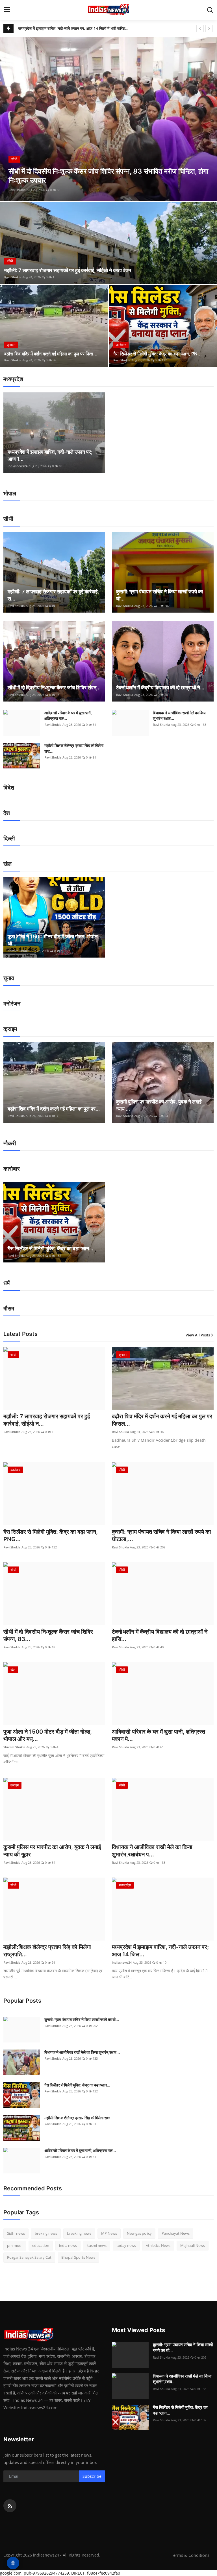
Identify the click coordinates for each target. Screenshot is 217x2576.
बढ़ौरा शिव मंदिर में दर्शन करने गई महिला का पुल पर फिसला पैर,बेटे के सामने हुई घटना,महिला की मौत (73, 28)
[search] (210, 10)
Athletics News (158, 2245)
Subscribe (92, 2476)
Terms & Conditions (190, 2555)
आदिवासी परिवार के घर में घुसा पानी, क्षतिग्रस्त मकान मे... (159, 1735)
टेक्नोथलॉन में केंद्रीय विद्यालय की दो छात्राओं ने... (160, 688)
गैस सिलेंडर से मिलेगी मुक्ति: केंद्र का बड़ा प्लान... (50, 1248)
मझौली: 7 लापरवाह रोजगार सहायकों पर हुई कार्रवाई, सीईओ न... (47, 1420)
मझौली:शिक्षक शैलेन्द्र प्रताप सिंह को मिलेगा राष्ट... (74, 748)
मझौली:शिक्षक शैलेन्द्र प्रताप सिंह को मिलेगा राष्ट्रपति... (47, 1951)
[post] (108, 119)
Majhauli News (193, 2245)
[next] (209, 29)
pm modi (15, 2245)
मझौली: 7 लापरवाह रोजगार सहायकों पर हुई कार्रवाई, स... (53, 595)
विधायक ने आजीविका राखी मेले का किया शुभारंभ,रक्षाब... (180, 715)
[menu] (7, 10)
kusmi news (97, 2245)
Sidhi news (16, 2233)
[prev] (200, 29)
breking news (46, 2233)
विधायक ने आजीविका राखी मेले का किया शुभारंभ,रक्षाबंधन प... (152, 1851)
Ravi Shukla (17, 190)
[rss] (10, 2506)
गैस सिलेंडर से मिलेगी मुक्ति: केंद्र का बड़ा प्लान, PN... (158, 354)
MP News (109, 2233)
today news (126, 2245)
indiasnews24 (18, 466)
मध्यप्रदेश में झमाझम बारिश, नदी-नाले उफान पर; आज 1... (50, 455)
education (41, 2245)
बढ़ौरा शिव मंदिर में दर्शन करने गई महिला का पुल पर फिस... (51, 354)
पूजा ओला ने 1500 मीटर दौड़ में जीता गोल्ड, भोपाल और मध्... (48, 1735)
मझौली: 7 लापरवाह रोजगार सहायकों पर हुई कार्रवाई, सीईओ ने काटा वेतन (68, 270)
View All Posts (198, 1335)
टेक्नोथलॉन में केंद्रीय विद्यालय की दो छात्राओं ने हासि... (160, 1635)
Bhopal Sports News (78, 2257)
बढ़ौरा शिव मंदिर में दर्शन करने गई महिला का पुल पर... (54, 1109)
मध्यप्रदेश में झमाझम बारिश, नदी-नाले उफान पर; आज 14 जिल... (160, 1951)
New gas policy (139, 2233)
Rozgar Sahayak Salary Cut (29, 2257)
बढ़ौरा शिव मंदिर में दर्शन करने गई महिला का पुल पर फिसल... (162, 1420)
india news (68, 2245)
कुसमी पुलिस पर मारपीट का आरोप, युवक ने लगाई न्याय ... (159, 1105)
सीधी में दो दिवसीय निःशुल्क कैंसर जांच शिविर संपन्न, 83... (48, 1635)
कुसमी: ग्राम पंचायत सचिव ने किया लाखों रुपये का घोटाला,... (161, 1535)
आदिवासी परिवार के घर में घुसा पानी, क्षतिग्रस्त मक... (68, 715)
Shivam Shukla (19, 951)
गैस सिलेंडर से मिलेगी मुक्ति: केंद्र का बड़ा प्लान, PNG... (51, 1535)
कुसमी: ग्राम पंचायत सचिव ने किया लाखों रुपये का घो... (160, 595)
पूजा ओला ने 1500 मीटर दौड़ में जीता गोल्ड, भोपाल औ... (53, 940)
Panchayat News (176, 2233)
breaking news (79, 2233)
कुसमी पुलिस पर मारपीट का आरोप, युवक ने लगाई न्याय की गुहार (52, 1851)
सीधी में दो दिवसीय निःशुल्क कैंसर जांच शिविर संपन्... (54, 688)
